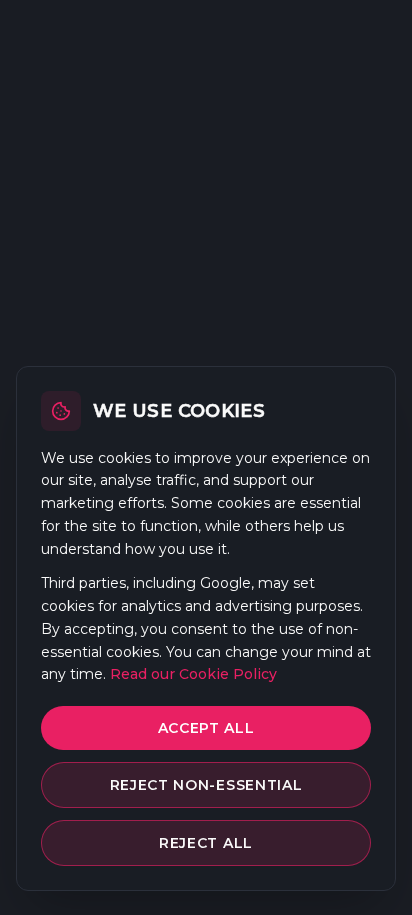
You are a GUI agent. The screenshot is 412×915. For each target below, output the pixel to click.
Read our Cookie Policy (193, 674)
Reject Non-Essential (206, 785)
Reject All (206, 843)
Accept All (206, 728)
